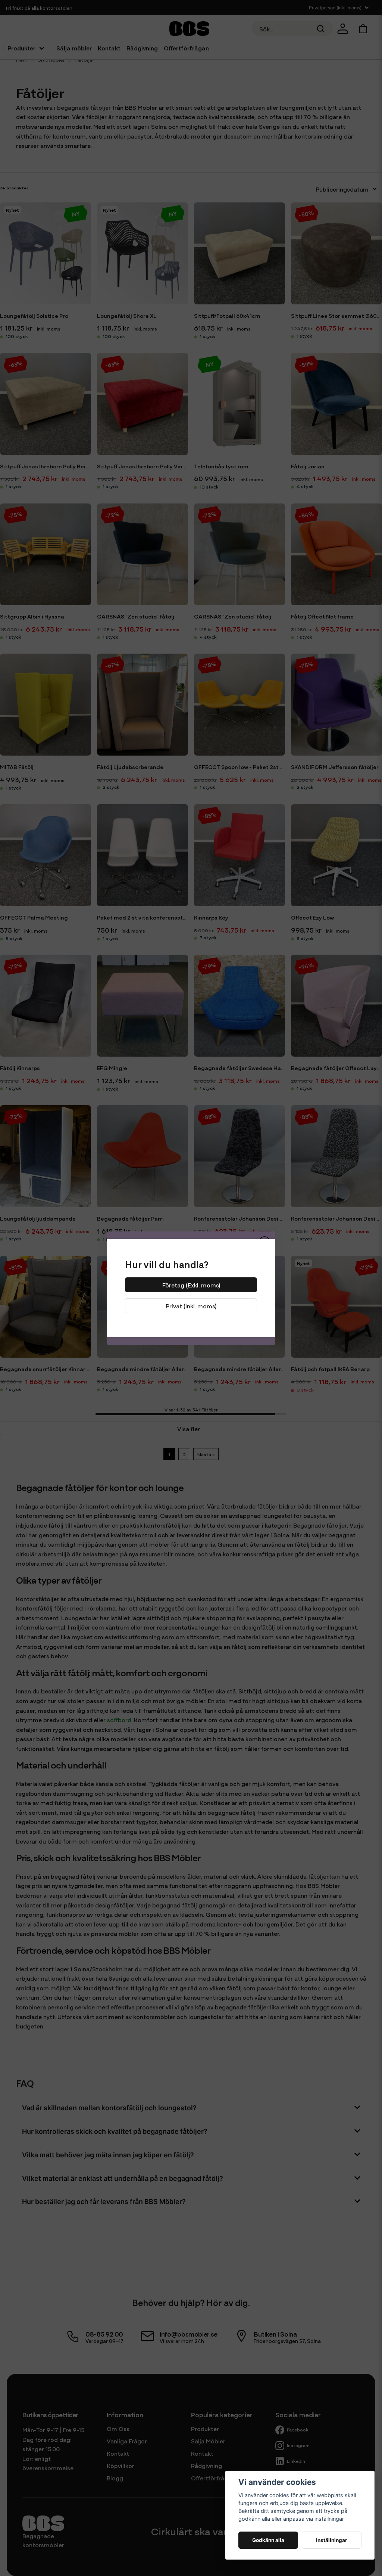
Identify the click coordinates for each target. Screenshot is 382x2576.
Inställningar (332, 2540)
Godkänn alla (268, 2540)
